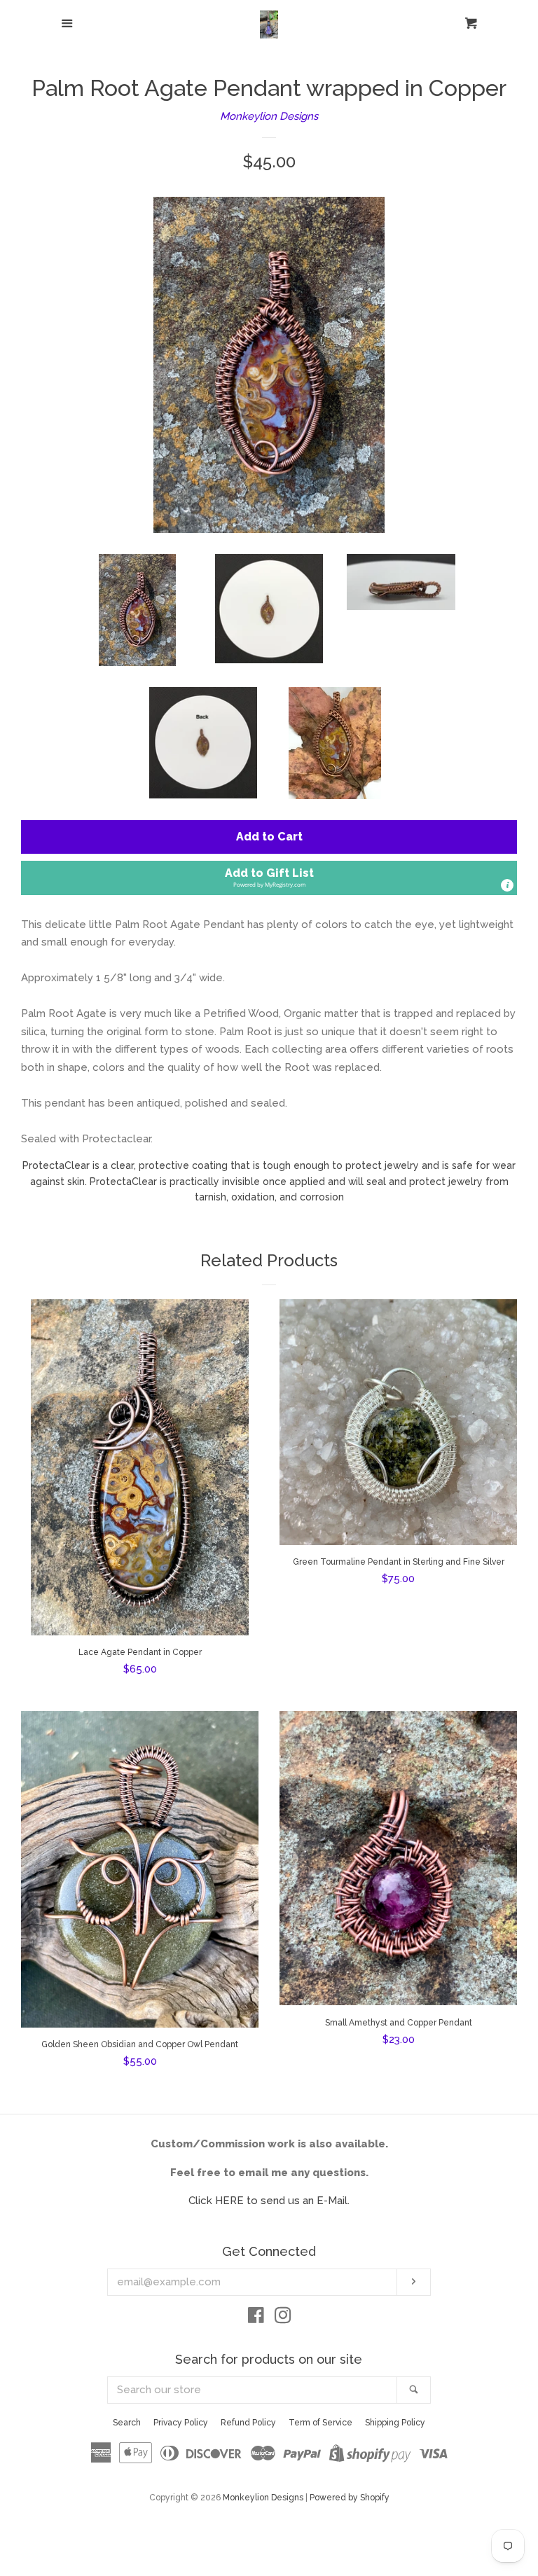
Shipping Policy (395, 2423)
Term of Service (320, 2423)
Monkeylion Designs (269, 116)
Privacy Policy (181, 2423)
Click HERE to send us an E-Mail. (269, 2201)
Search (127, 2423)
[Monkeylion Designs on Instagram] (283, 2318)
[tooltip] (507, 885)
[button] (269, 878)
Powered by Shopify (350, 2498)
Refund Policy (248, 2423)
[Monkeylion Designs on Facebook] (256, 2318)
